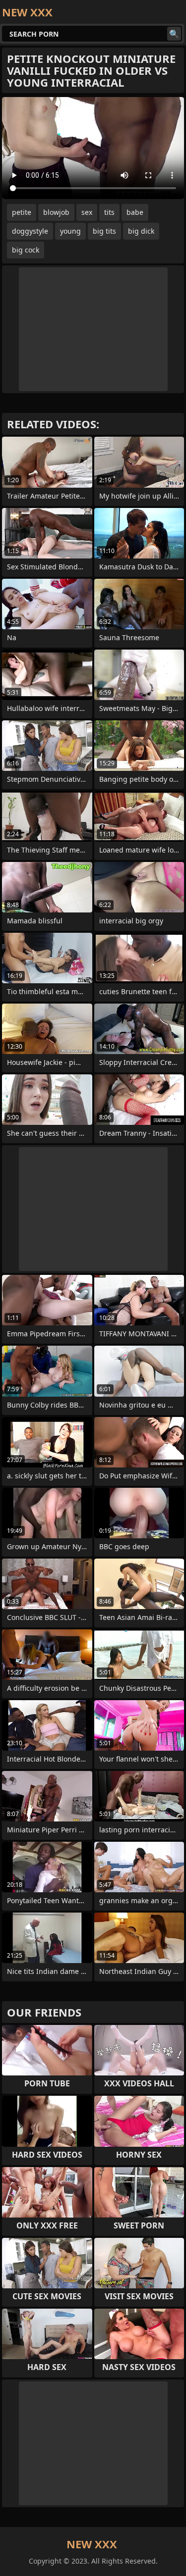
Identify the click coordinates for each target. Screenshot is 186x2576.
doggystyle (30, 231)
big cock (26, 250)
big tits (104, 231)
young (70, 231)
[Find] (174, 34)
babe (135, 212)
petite (22, 212)
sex (87, 212)
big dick (141, 231)
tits (109, 212)
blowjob (56, 212)
